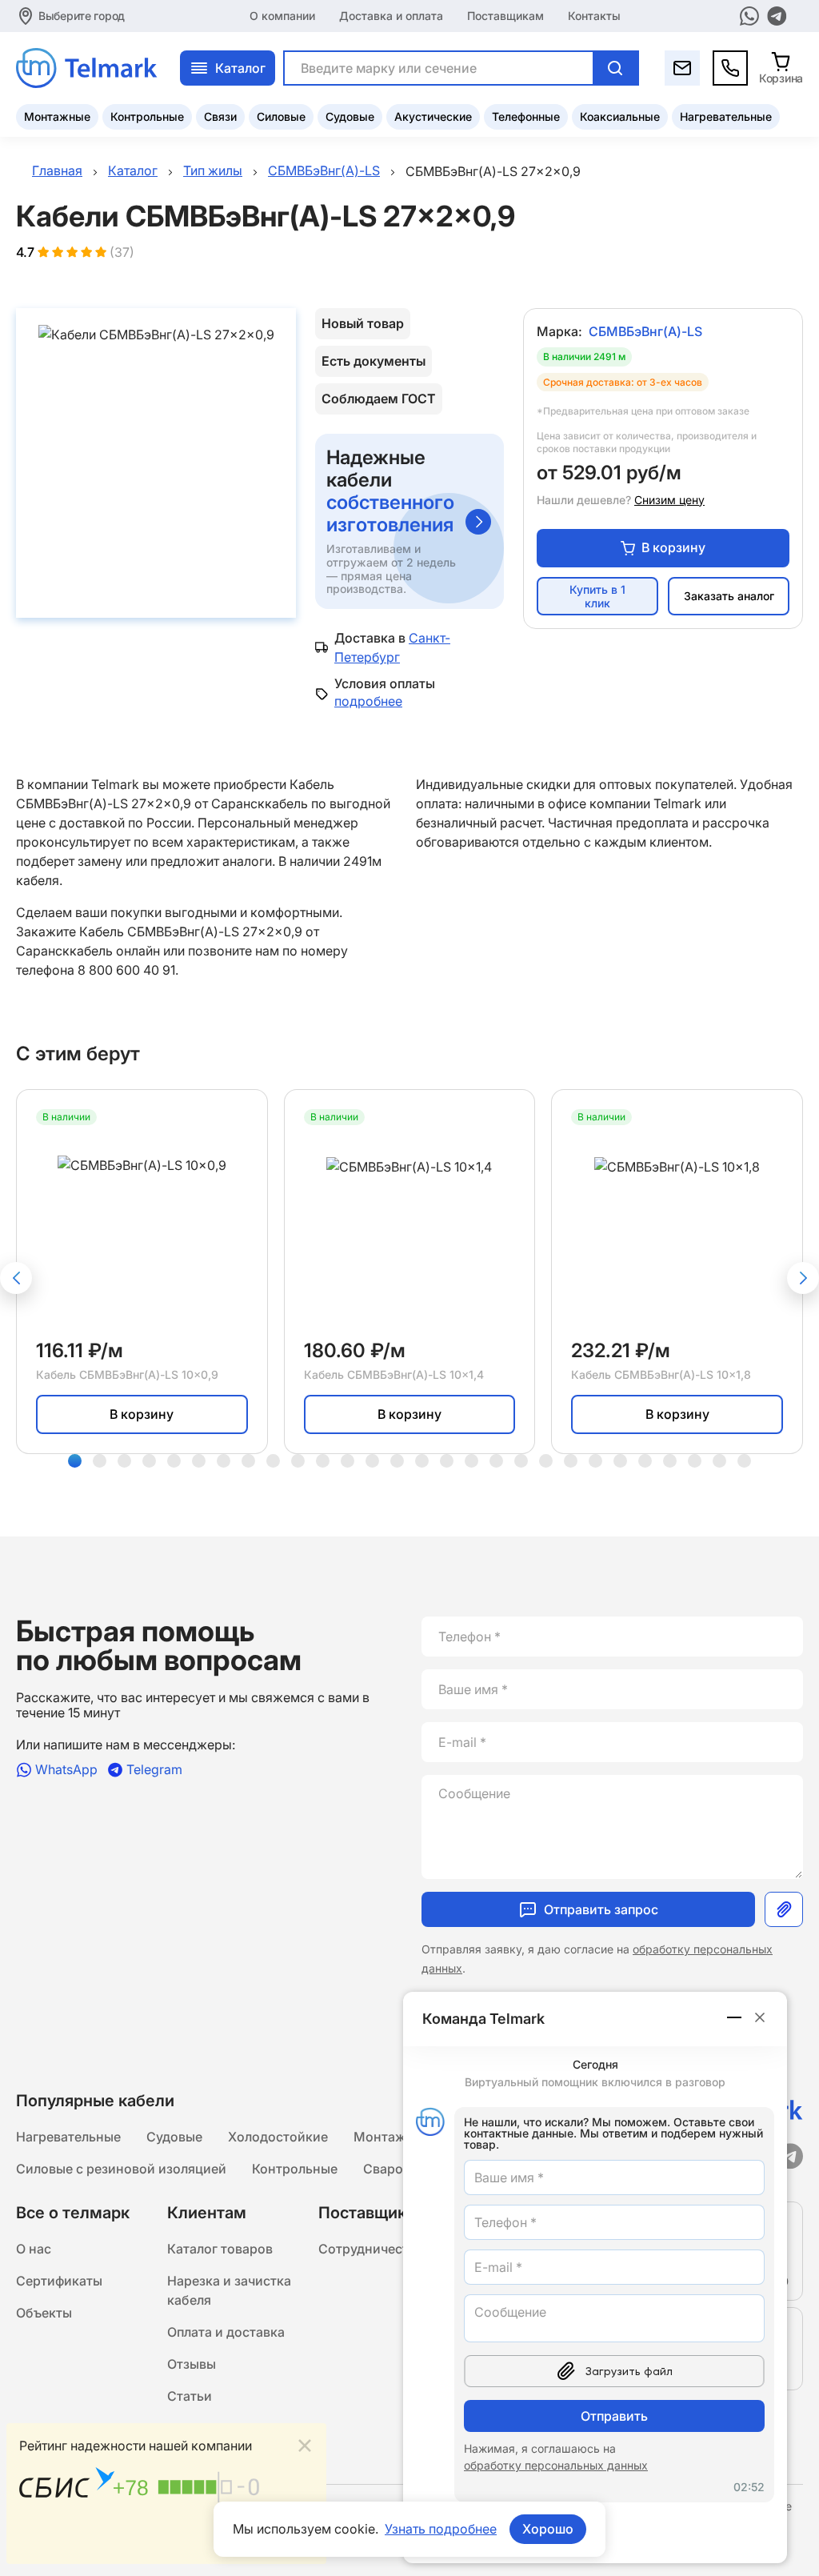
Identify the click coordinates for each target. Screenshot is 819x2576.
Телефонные (526, 116)
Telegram (154, 1770)
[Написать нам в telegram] (777, 16)
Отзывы (192, 2364)
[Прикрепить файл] (784, 1909)
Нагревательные (726, 116)
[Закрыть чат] (760, 2017)
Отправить (614, 2416)
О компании (282, 16)
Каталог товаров (220, 2249)
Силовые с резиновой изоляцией (121, 2169)
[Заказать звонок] (730, 68)
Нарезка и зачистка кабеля (229, 2290)
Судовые (350, 116)
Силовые (281, 116)
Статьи (190, 2396)
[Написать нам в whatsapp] (749, 16)
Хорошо (548, 2529)
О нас (34, 2249)
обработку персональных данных (556, 2465)
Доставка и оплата (391, 16)
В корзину (673, 547)
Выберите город (82, 16)
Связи (220, 116)
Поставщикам (505, 16)
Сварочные (399, 2169)
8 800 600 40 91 (126, 970)
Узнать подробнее (441, 2529)
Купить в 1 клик (597, 596)
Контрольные (147, 116)
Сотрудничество (371, 2249)
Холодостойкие (278, 2137)
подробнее (368, 701)
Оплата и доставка (226, 2332)
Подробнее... (274, 2542)
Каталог (240, 68)
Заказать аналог (729, 596)
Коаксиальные (620, 116)
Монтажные (57, 116)
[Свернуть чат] (735, 2017)
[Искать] (615, 68)
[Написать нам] (682, 68)
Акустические (433, 116)
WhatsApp (66, 1770)
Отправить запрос (601, 1909)
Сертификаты (59, 2281)
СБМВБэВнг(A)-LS (645, 331)
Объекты (44, 2313)
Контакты (594, 16)
